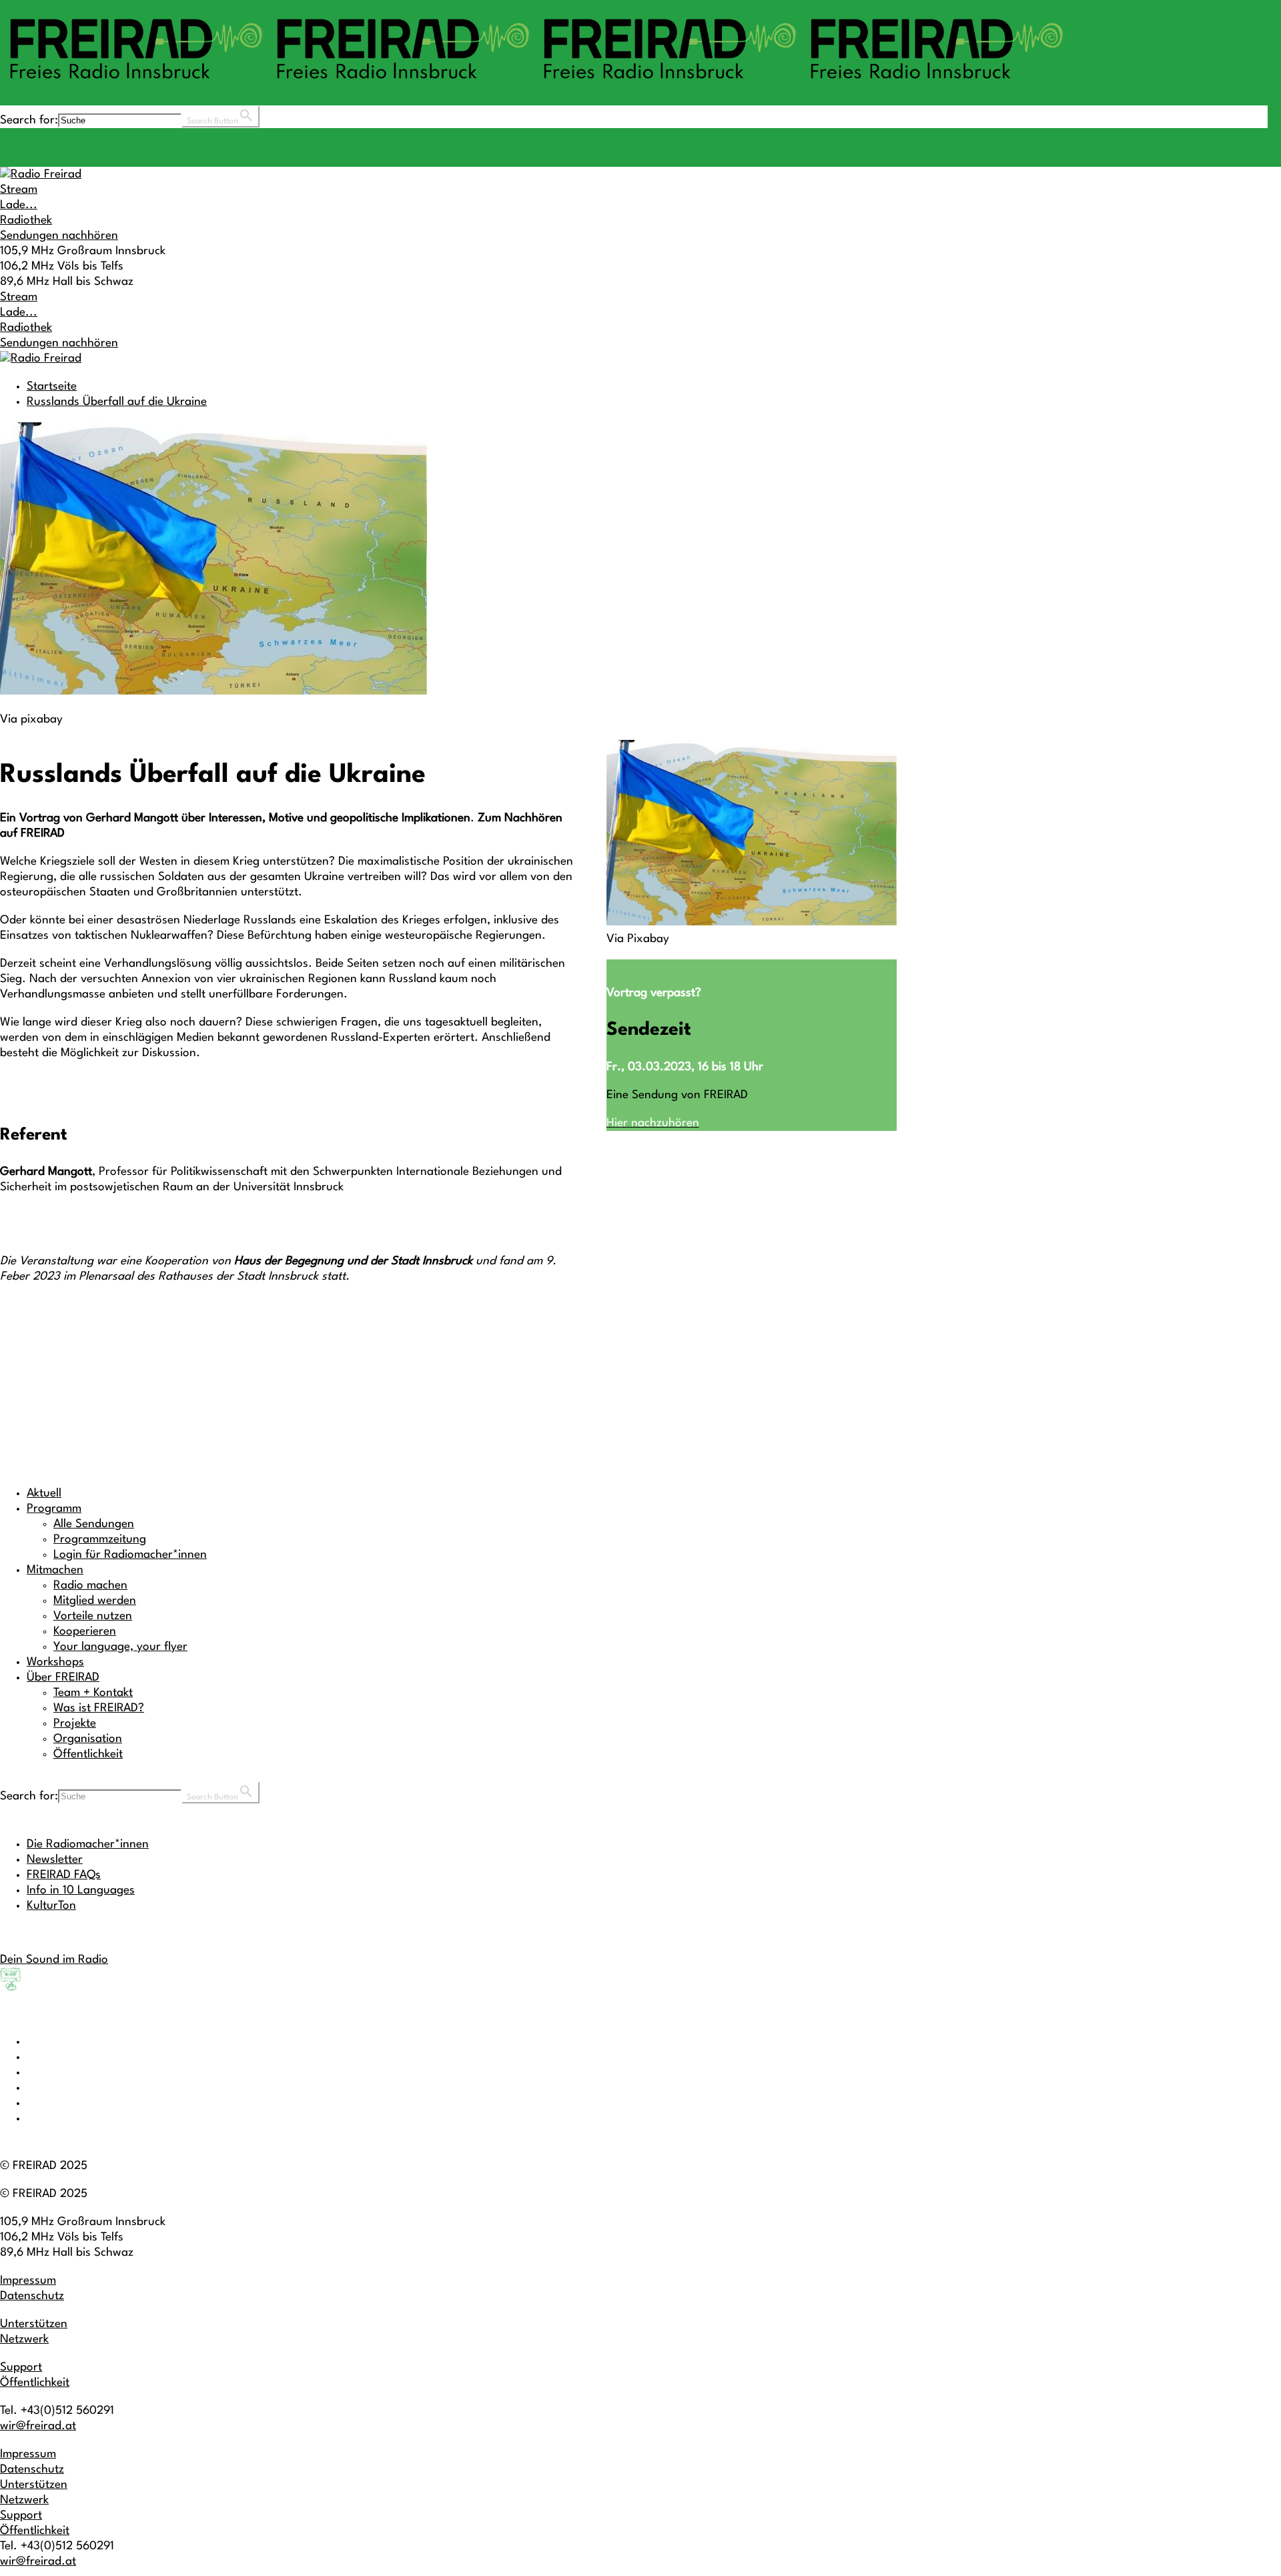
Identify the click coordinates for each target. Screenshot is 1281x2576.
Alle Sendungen (94, 1524)
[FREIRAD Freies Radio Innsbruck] (534, 85)
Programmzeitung (100, 1540)
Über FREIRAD (63, 1678)
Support (21, 2368)
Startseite (52, 387)
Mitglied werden (95, 1601)
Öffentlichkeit (88, 1754)
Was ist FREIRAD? (99, 1708)
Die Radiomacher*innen (88, 1844)
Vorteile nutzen (93, 1616)
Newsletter (55, 1860)
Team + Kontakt (93, 1693)
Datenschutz (32, 2296)
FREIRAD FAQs (64, 1875)
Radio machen (90, 1586)
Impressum (28, 2281)
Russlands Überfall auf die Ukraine (117, 402)
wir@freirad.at (38, 2426)
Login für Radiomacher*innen (130, 1555)
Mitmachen (55, 1570)
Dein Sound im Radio (54, 1960)
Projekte (75, 1724)
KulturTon (51, 1906)
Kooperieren (85, 1632)
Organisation (88, 1739)
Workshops (55, 1662)
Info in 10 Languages (81, 1890)
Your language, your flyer (120, 1647)
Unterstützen (34, 2324)
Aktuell (44, 1493)
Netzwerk (24, 2339)
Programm (54, 1509)
